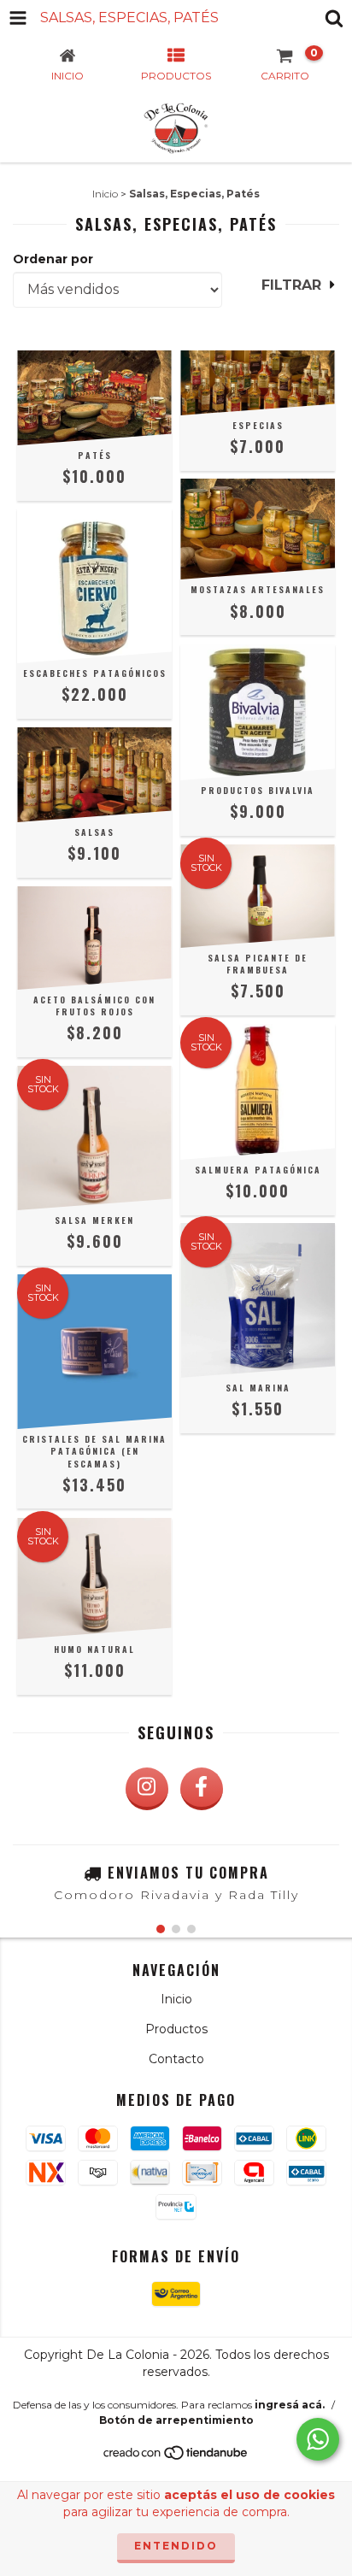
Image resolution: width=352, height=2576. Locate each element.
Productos (176, 2029)
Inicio (105, 194)
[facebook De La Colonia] (202, 1789)
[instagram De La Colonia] (147, 1789)
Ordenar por (53, 259)
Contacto (176, 2059)
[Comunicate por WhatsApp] (318, 2439)
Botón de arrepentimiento (176, 2420)
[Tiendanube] (176, 2457)
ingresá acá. (290, 2405)
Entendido (176, 2546)
